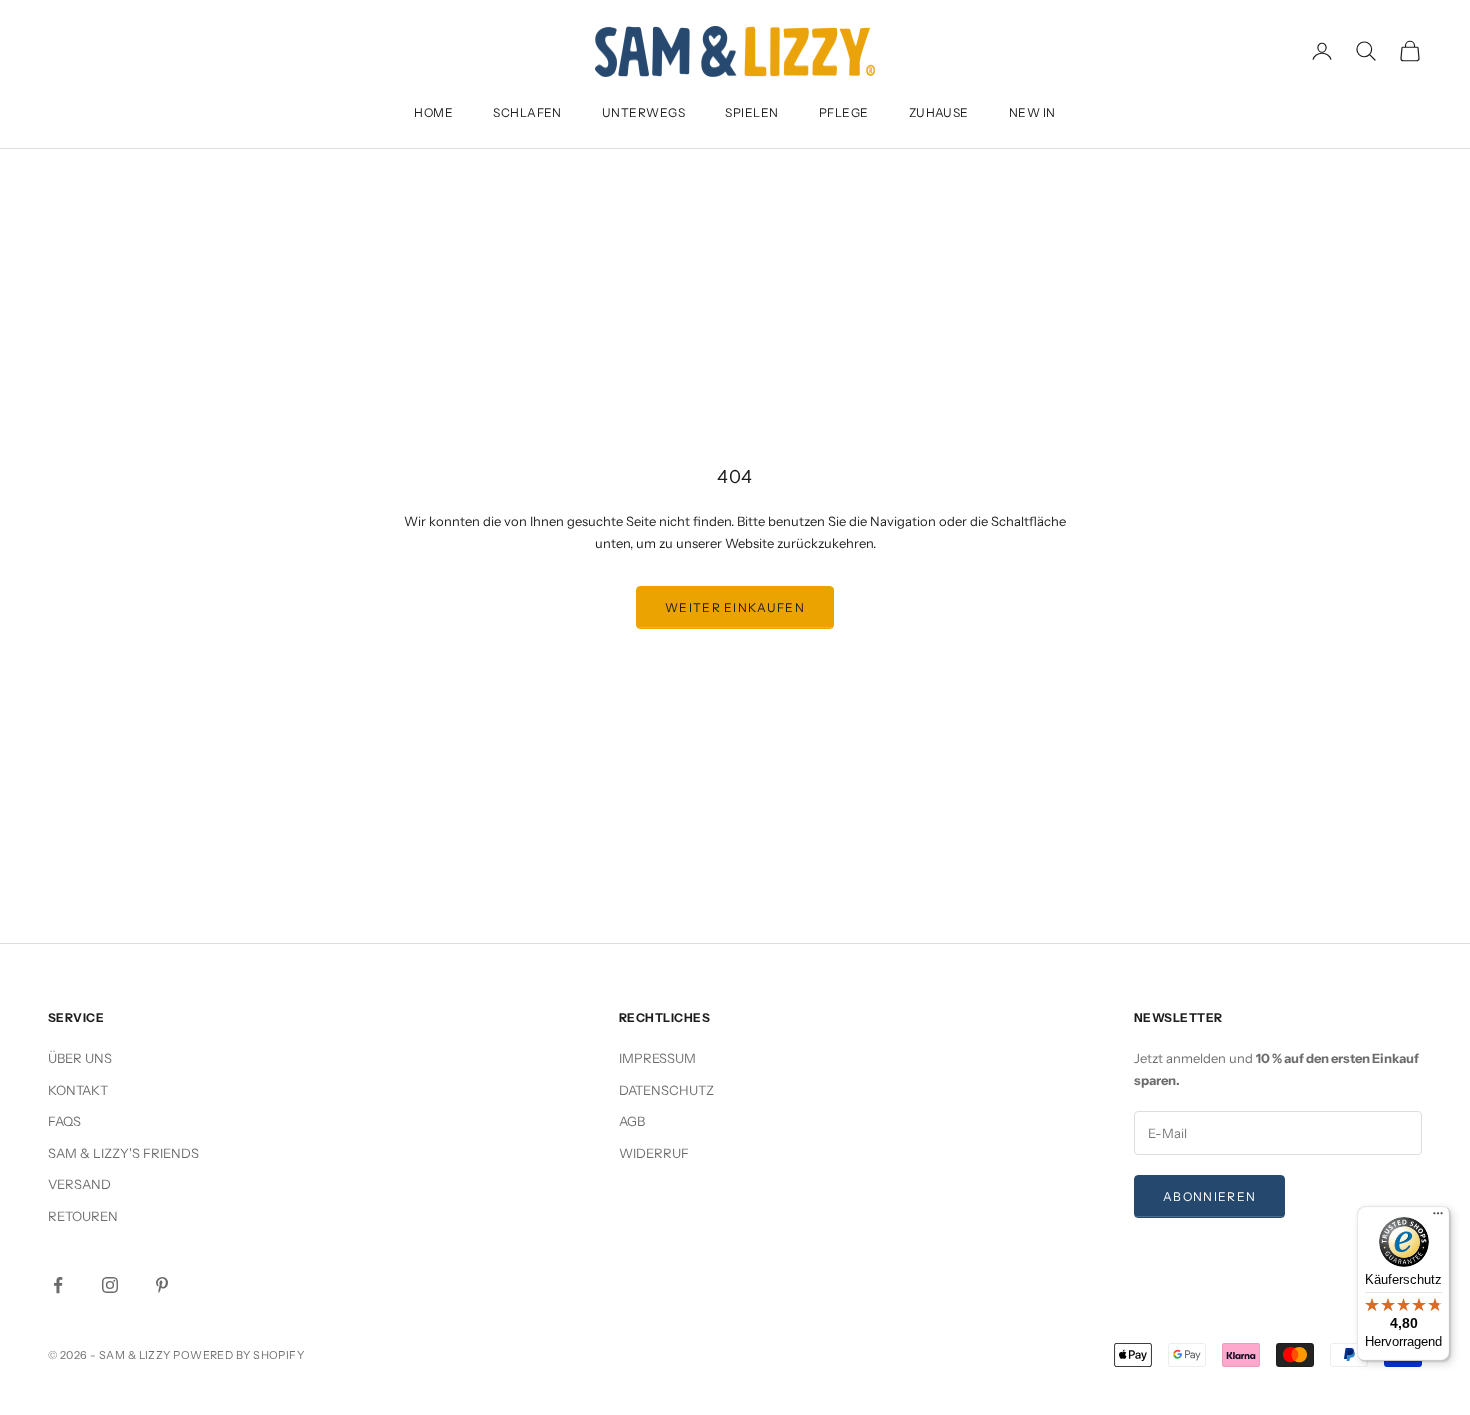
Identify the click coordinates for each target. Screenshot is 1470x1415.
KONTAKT (78, 1090)
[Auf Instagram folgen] (110, 1285)
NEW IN (1032, 112)
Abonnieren (1209, 1196)
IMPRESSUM (657, 1058)
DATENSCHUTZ (666, 1090)
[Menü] (1438, 1218)
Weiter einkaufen (735, 607)
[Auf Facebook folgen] (58, 1285)
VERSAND (79, 1184)
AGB (632, 1121)
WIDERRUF (654, 1153)
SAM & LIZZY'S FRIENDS (123, 1153)
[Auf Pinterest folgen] (162, 1285)
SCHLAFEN (527, 112)
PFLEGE (844, 112)
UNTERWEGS (643, 112)
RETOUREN (83, 1216)
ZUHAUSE (939, 112)
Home (433, 112)
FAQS (64, 1121)
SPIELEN (751, 112)
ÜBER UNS (80, 1058)
